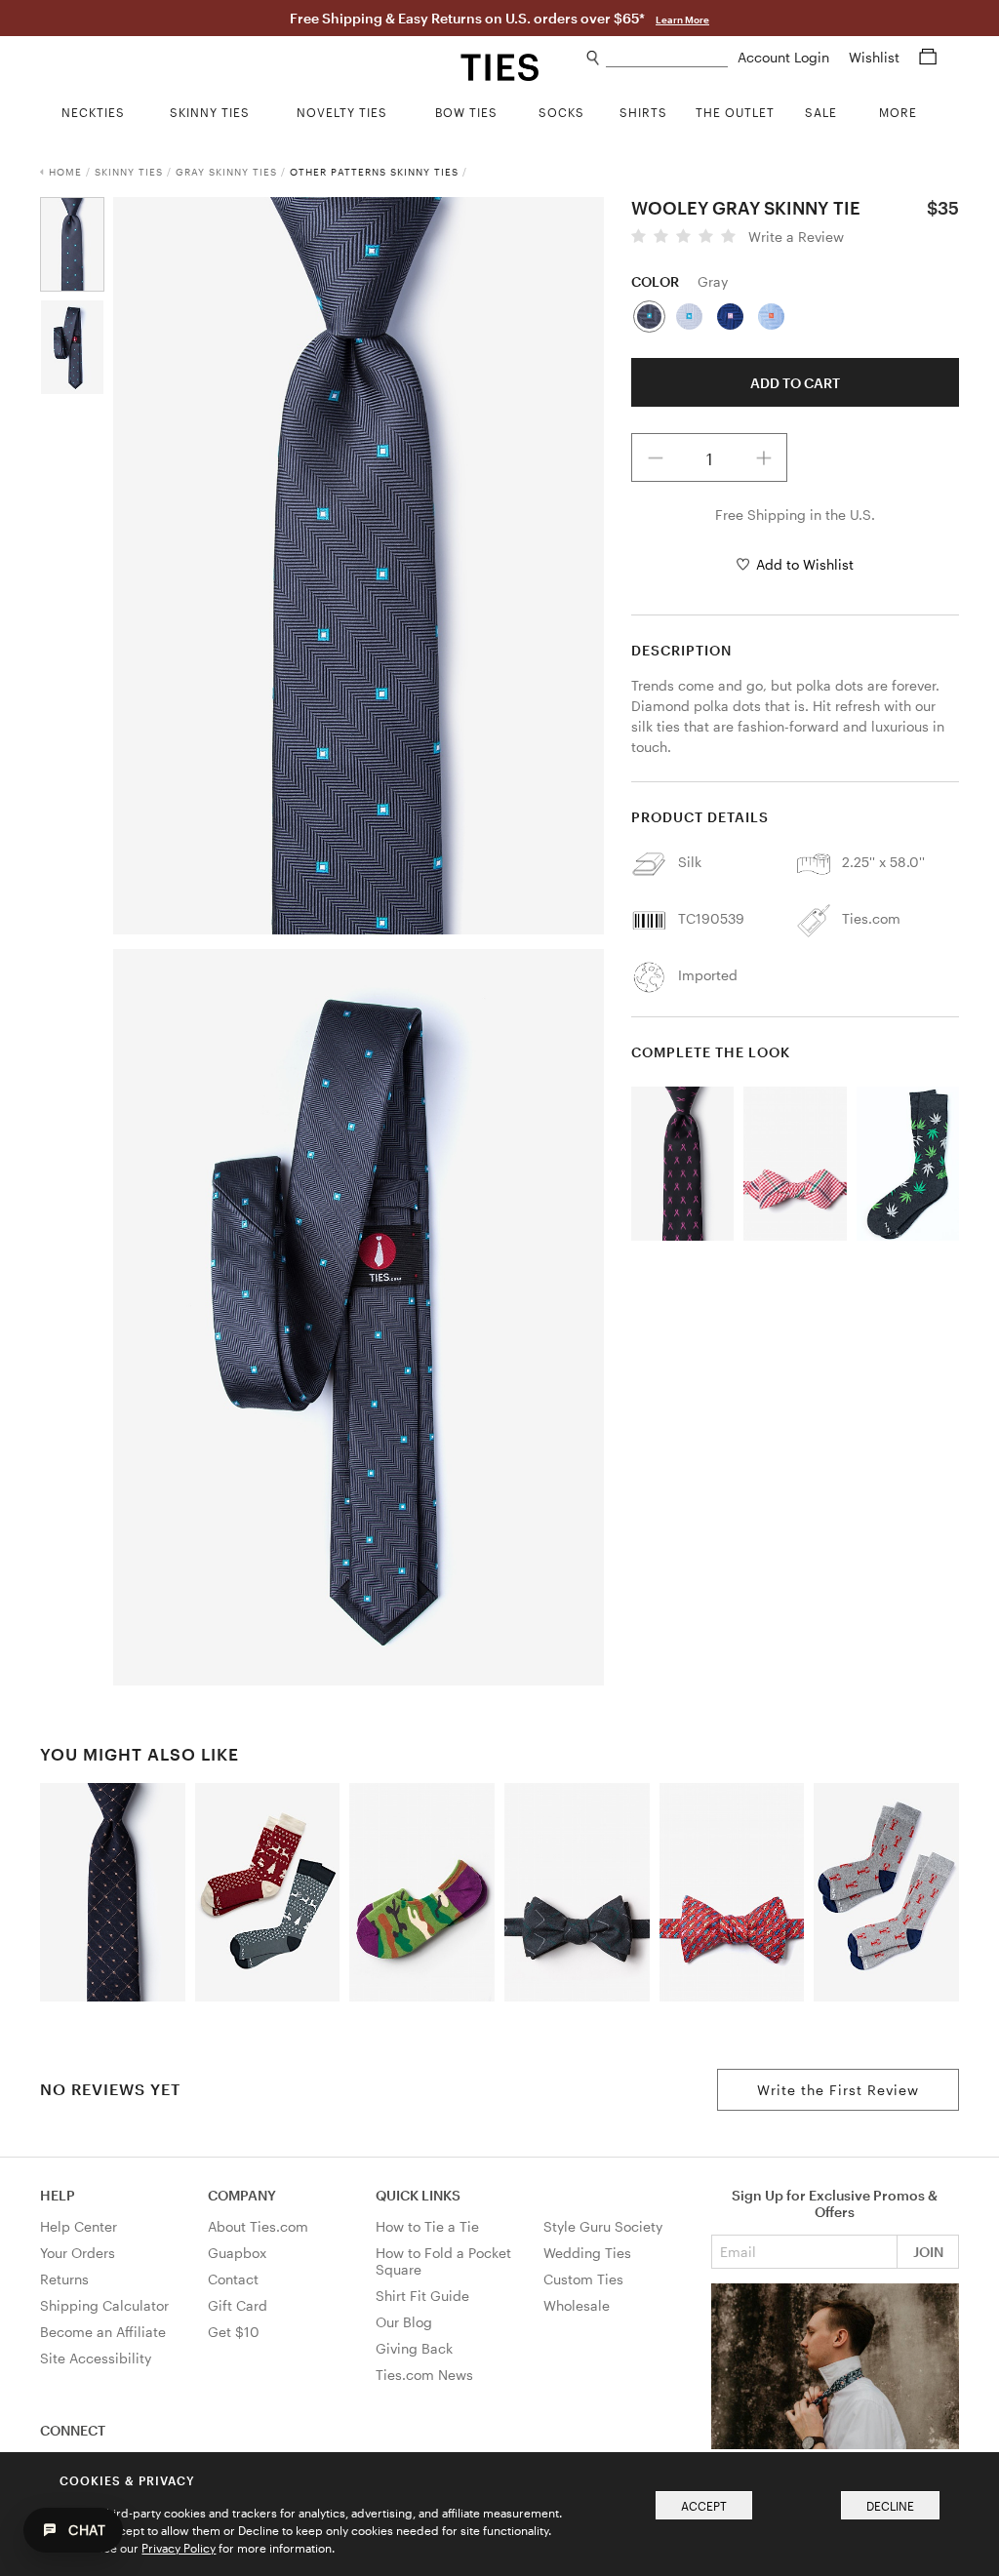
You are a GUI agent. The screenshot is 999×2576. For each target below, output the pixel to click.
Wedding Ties (587, 2253)
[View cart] (928, 57)
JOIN (928, 2252)
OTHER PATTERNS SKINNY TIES (374, 172)
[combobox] (667, 58)
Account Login (785, 57)
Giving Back (414, 2348)
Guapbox (237, 2253)
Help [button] (58, 2195)
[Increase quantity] (764, 457)
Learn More (682, 20)
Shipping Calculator (104, 2305)
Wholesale (577, 2305)
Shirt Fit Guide (422, 2296)
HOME (65, 172)
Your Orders (78, 2253)
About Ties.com (258, 2226)
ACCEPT (704, 2506)
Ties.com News (424, 2375)
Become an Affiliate (103, 2332)
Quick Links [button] (418, 2195)
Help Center (79, 2226)
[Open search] (594, 58)
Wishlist (876, 57)
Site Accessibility (96, 2358)
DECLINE (890, 2506)
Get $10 (234, 2332)
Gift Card (238, 2305)
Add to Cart (795, 383)
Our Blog (404, 2322)
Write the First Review (838, 2090)
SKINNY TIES (129, 172)
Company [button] (242, 2195)
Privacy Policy (179, 2548)
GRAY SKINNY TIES (226, 172)
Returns (64, 2279)
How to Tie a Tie (427, 2226)
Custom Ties (583, 2279)
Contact (233, 2279)
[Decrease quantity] (656, 457)
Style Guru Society (603, 2226)
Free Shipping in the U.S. (795, 515)
